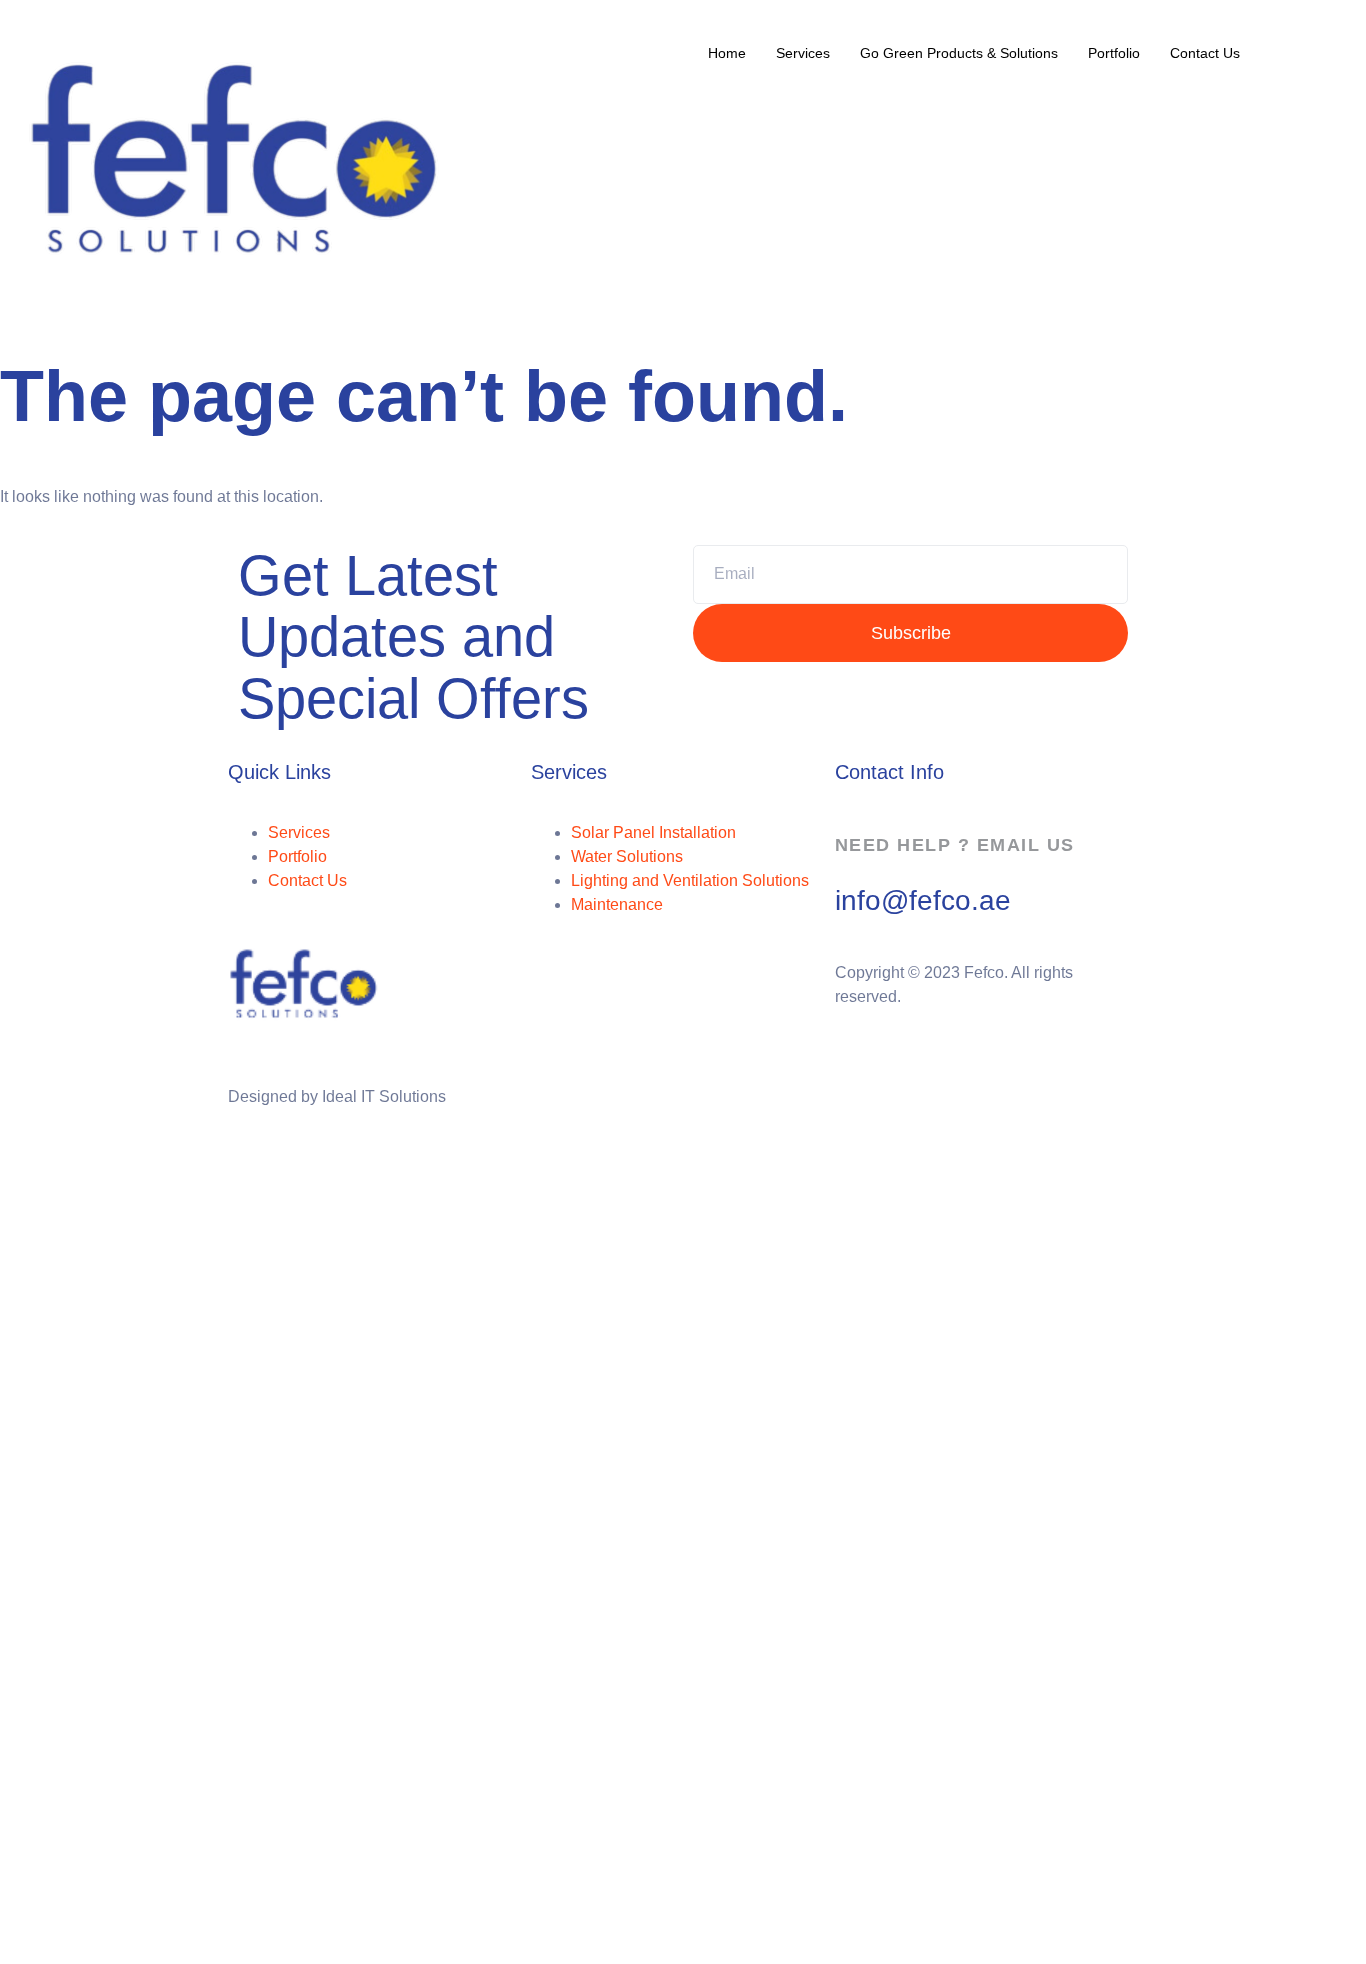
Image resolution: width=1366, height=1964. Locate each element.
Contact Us (1205, 53)
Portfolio (1114, 53)
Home (727, 53)
